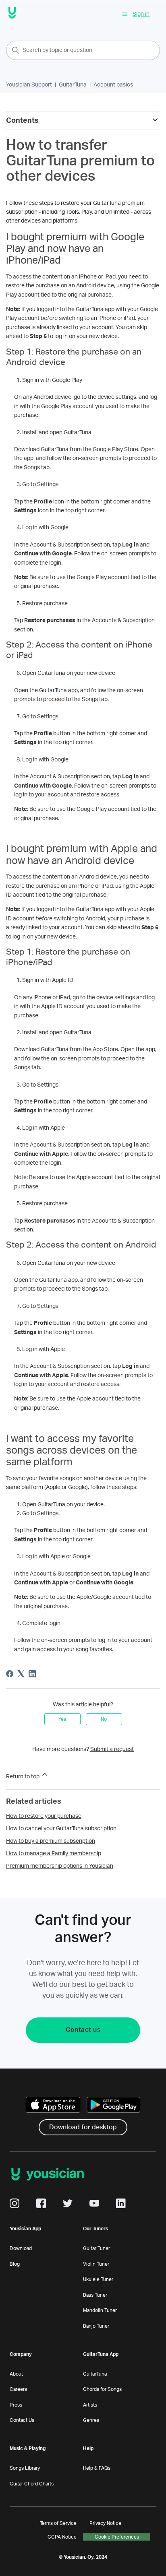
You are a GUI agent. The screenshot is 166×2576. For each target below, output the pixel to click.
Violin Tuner (96, 2264)
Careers (18, 2389)
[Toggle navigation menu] (125, 14)
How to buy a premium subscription (51, 1841)
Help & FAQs (97, 2468)
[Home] (12, 14)
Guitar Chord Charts (32, 2484)
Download (21, 2248)
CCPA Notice (62, 2537)
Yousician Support (29, 85)
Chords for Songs (102, 2389)
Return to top (23, 1777)
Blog (15, 2264)
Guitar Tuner (96, 2248)
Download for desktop (83, 2127)
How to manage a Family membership (54, 1854)
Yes (62, 1719)
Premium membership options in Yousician (60, 1866)
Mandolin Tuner (100, 2310)
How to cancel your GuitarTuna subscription (61, 1829)
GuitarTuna (73, 85)
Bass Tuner (95, 2295)
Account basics (113, 85)
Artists (90, 2405)
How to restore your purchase (44, 1816)
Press (16, 2405)
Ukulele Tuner (98, 2279)
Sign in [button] (141, 14)
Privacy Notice (105, 2523)
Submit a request (112, 1749)
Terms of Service (58, 2523)
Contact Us (22, 2420)
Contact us (83, 2030)
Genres (91, 2420)
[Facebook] (10, 1674)
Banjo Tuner (96, 2326)
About (16, 2374)
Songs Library (25, 2468)
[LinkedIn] (32, 1674)
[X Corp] (21, 1674)
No (104, 1719)
